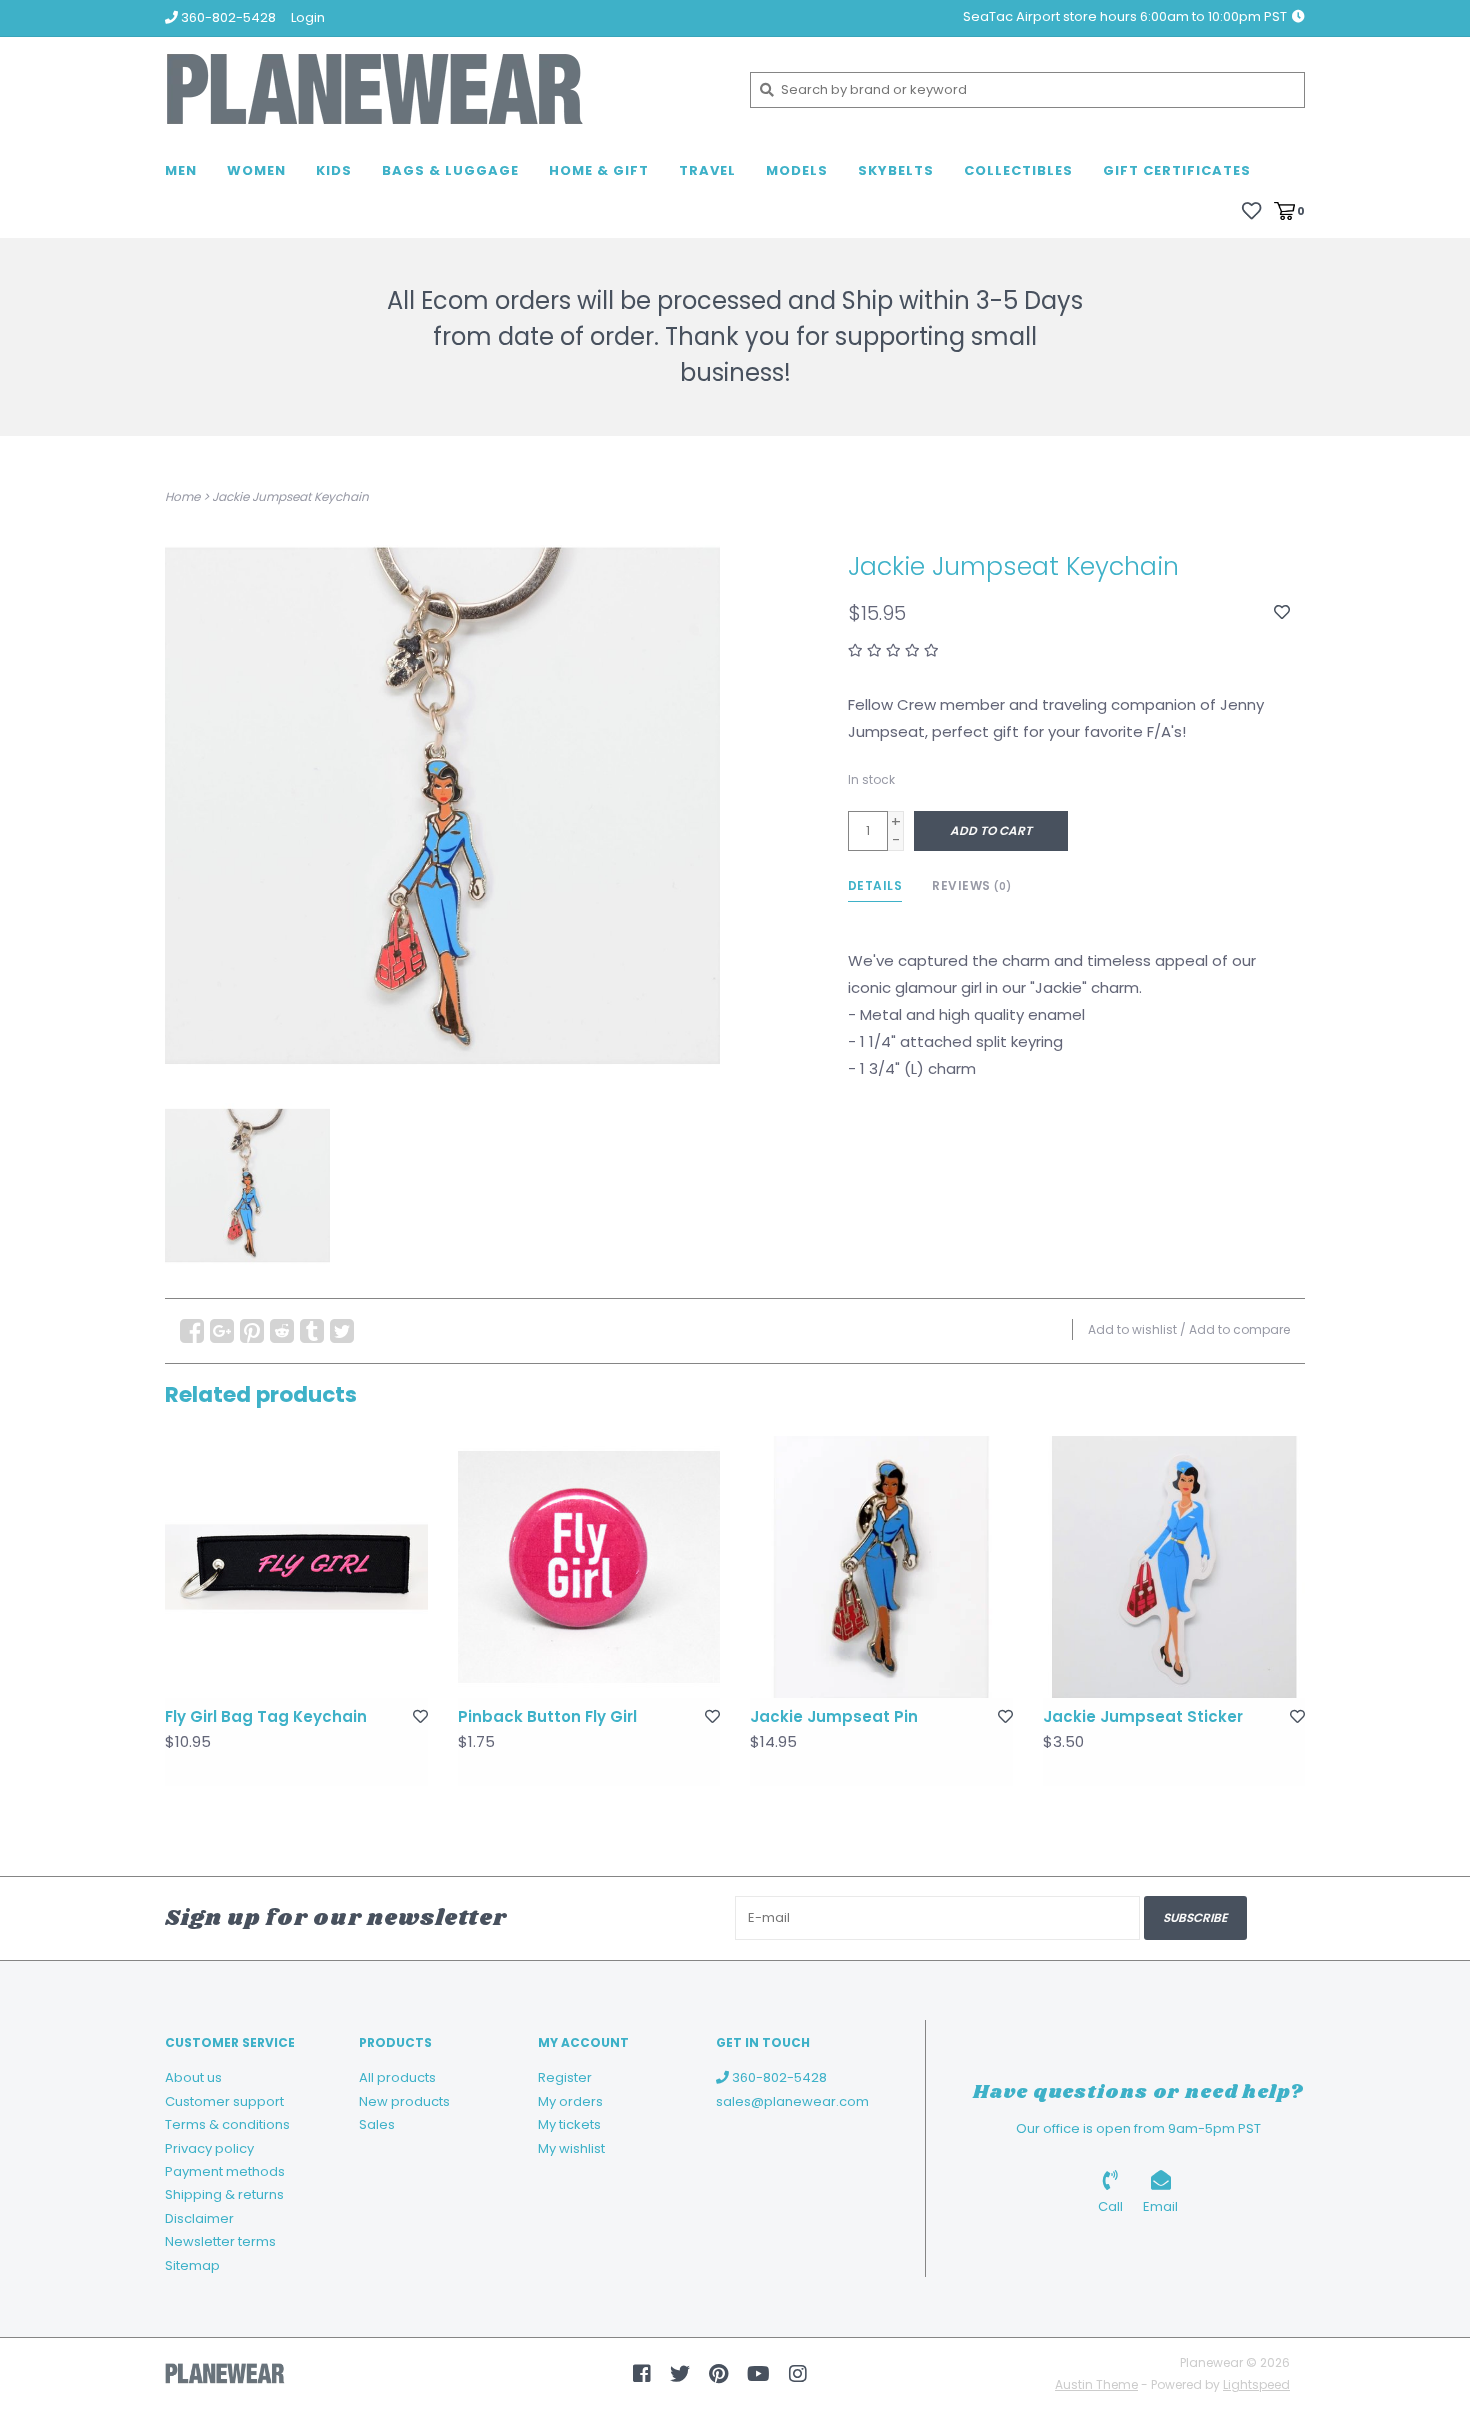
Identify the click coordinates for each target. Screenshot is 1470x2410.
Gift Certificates (1177, 170)
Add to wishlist (1132, 1329)
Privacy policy (209, 2148)
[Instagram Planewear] (798, 2374)
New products (404, 2101)
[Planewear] (442, 89)
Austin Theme (1096, 2384)
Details (875, 885)
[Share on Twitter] (342, 1331)
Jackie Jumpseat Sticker (1143, 1716)
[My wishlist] (1251, 209)
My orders (570, 2101)
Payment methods (225, 2171)
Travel (707, 170)
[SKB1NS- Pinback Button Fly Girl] (589, 1567)
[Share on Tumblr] (312, 1331)
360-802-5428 (778, 2077)
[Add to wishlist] (1282, 612)
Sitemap (192, 2265)
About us (193, 2077)
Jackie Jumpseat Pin (834, 1716)
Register (565, 2077)
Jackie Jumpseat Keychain (290, 496)
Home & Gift (599, 170)
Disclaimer (199, 2218)
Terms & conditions (227, 2124)
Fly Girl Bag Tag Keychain (266, 1716)
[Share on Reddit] (282, 1331)
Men (181, 170)
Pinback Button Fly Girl (547, 1716)
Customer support (224, 2101)
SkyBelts (896, 170)
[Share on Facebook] (192, 1331)
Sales (377, 2124)
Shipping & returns (224, 2194)
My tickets (569, 2124)
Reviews (972, 885)
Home (182, 496)
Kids (334, 170)
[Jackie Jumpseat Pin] (881, 1567)
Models (797, 170)
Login (308, 17)
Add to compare (1239, 1329)
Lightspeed (1256, 2384)
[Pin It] (252, 1331)
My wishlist (571, 2148)
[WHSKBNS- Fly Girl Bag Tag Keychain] (296, 1567)
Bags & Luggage (450, 170)
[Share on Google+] (222, 1331)
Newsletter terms (220, 2241)
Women (256, 170)
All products (397, 2077)
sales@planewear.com (792, 2101)
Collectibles (1018, 170)
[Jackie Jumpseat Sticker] (1174, 1567)
